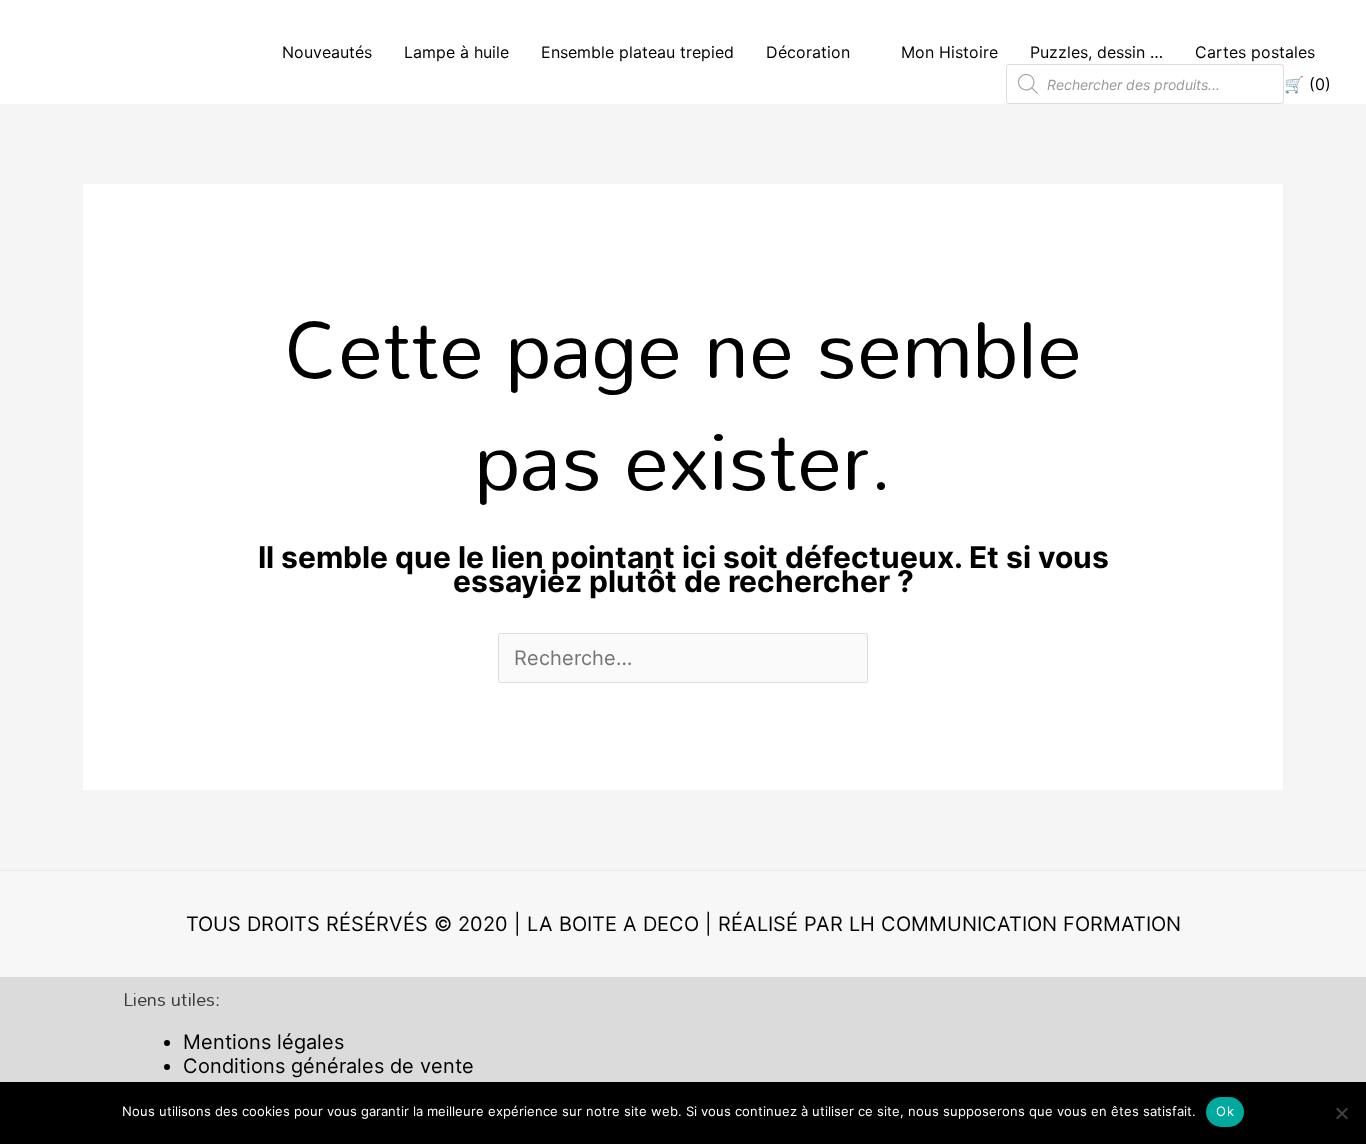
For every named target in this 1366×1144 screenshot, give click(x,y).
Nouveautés (327, 52)
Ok (1225, 1111)
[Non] (1341, 1113)
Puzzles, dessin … (1096, 52)
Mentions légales (263, 1042)
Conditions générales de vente (328, 1066)
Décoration (808, 52)
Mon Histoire (949, 52)
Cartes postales (1255, 52)
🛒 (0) (1307, 84)
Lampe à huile (456, 52)
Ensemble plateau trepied (637, 52)
